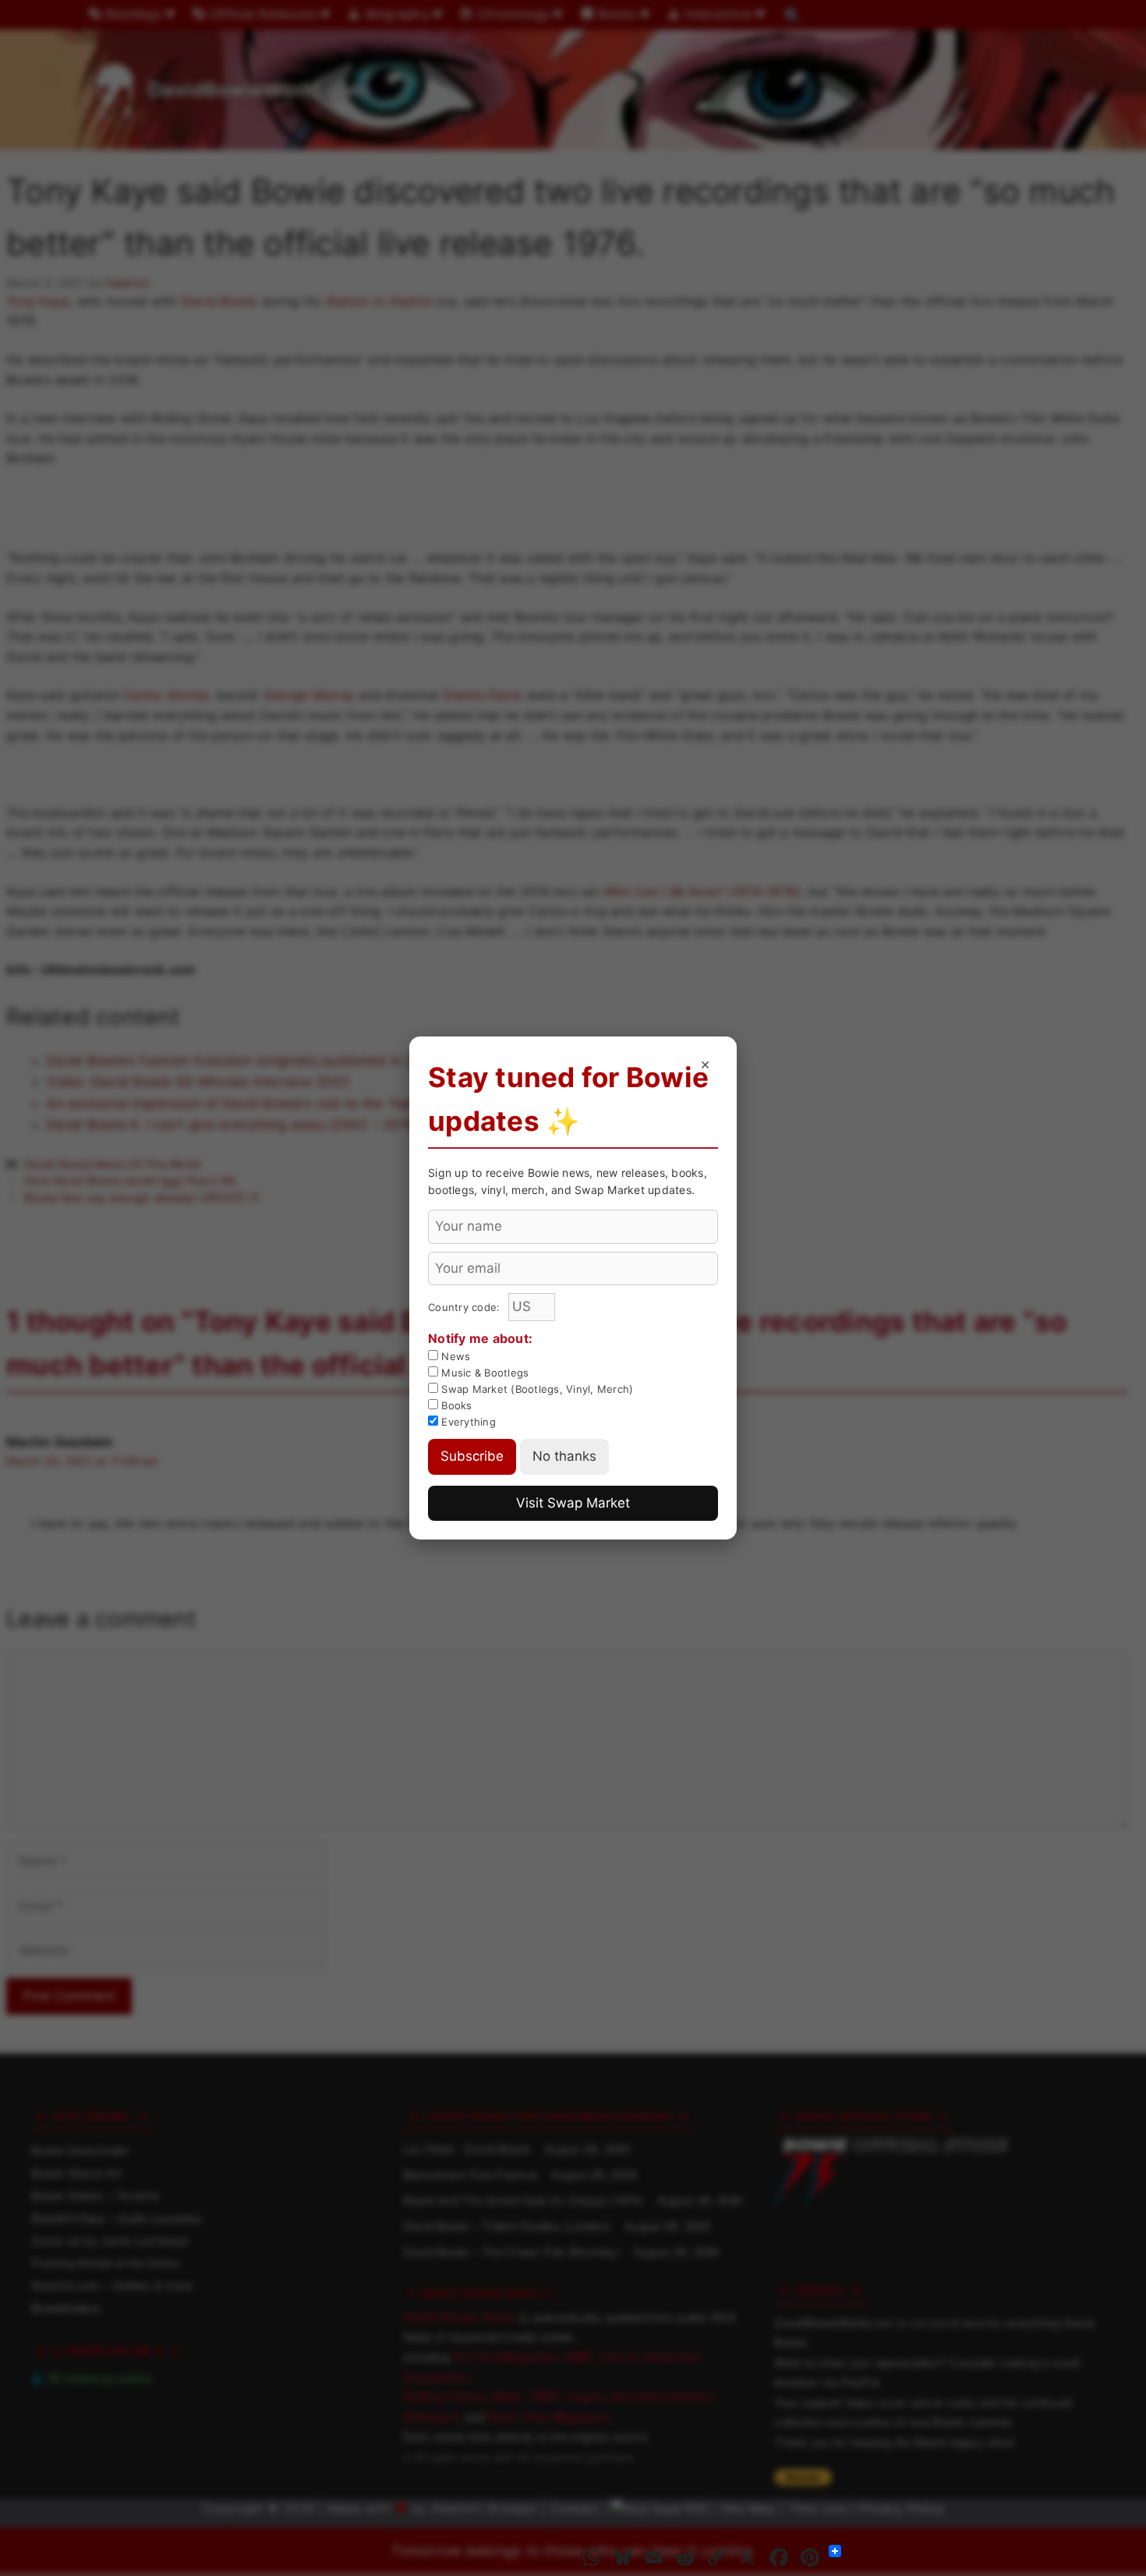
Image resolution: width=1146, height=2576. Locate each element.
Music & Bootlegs (483, 1373)
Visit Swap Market (573, 1503)
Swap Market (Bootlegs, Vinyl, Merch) (536, 1389)
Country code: (466, 1307)
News (454, 1356)
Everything (467, 1422)
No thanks (564, 1456)
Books (455, 1405)
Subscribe (472, 1456)
